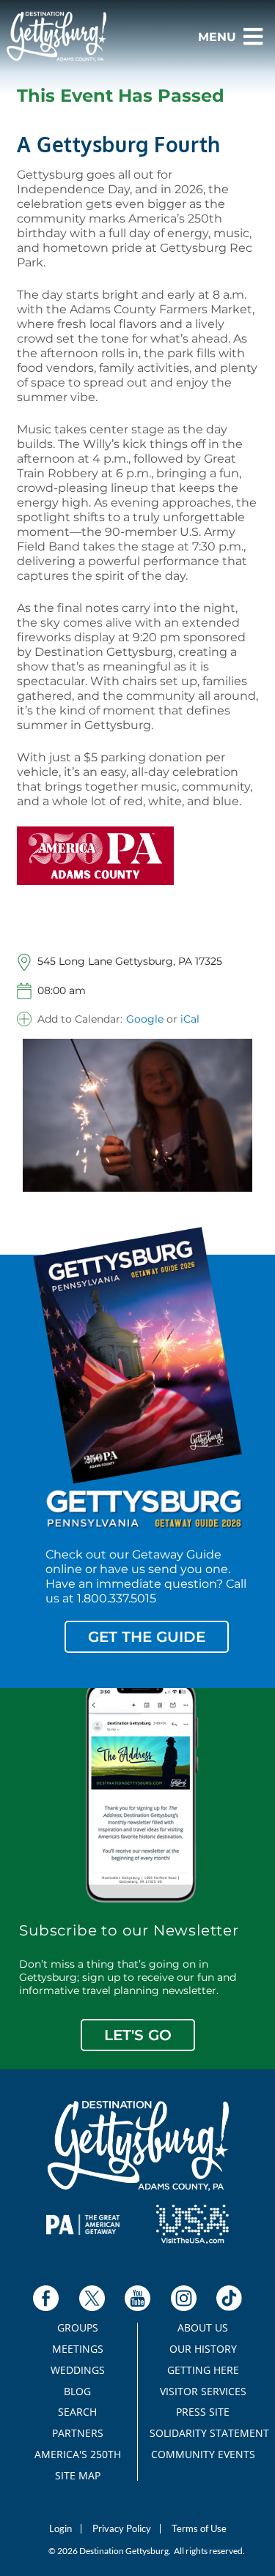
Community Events (203, 2454)
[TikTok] (229, 2298)
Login (60, 2529)
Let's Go (138, 2035)
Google (145, 1019)
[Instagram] (184, 2298)
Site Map (78, 2476)
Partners (78, 2433)
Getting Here (203, 2370)
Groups (78, 2328)
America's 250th (78, 2454)
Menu (217, 37)
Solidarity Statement (203, 2433)
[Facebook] (46, 2298)
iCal (190, 1019)
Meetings (78, 2349)
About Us (203, 2328)
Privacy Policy (122, 2529)
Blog (77, 2392)
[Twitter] (92, 2298)
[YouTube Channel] (137, 2298)
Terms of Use (199, 2529)
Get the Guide (147, 1637)
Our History (203, 2349)
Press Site (203, 2412)
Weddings (78, 2370)
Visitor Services (203, 2392)
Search (77, 2412)
